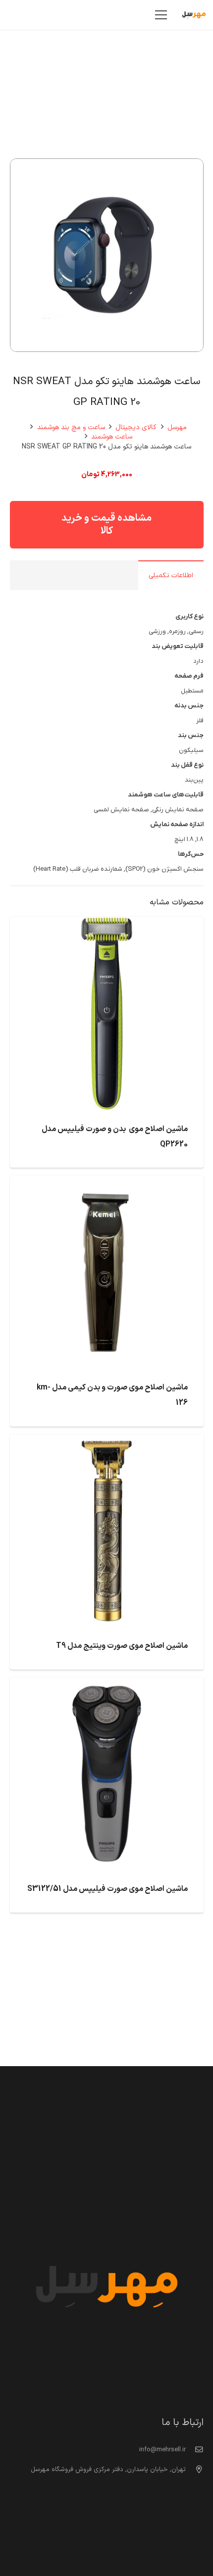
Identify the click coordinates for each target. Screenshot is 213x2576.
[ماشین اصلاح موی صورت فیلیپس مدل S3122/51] (107, 1684)
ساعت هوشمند (112, 437)
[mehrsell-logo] (194, 15)
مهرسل (177, 427)
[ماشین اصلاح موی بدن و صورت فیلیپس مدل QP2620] (107, 924)
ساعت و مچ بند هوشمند (71, 427)
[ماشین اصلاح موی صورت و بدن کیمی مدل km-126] (107, 1183)
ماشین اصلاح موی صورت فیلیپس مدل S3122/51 (107, 1889)
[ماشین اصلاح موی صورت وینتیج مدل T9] (107, 1441)
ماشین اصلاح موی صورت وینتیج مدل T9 (122, 1646)
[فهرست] (161, 15)
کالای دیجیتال (136, 427)
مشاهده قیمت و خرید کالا (106, 525)
